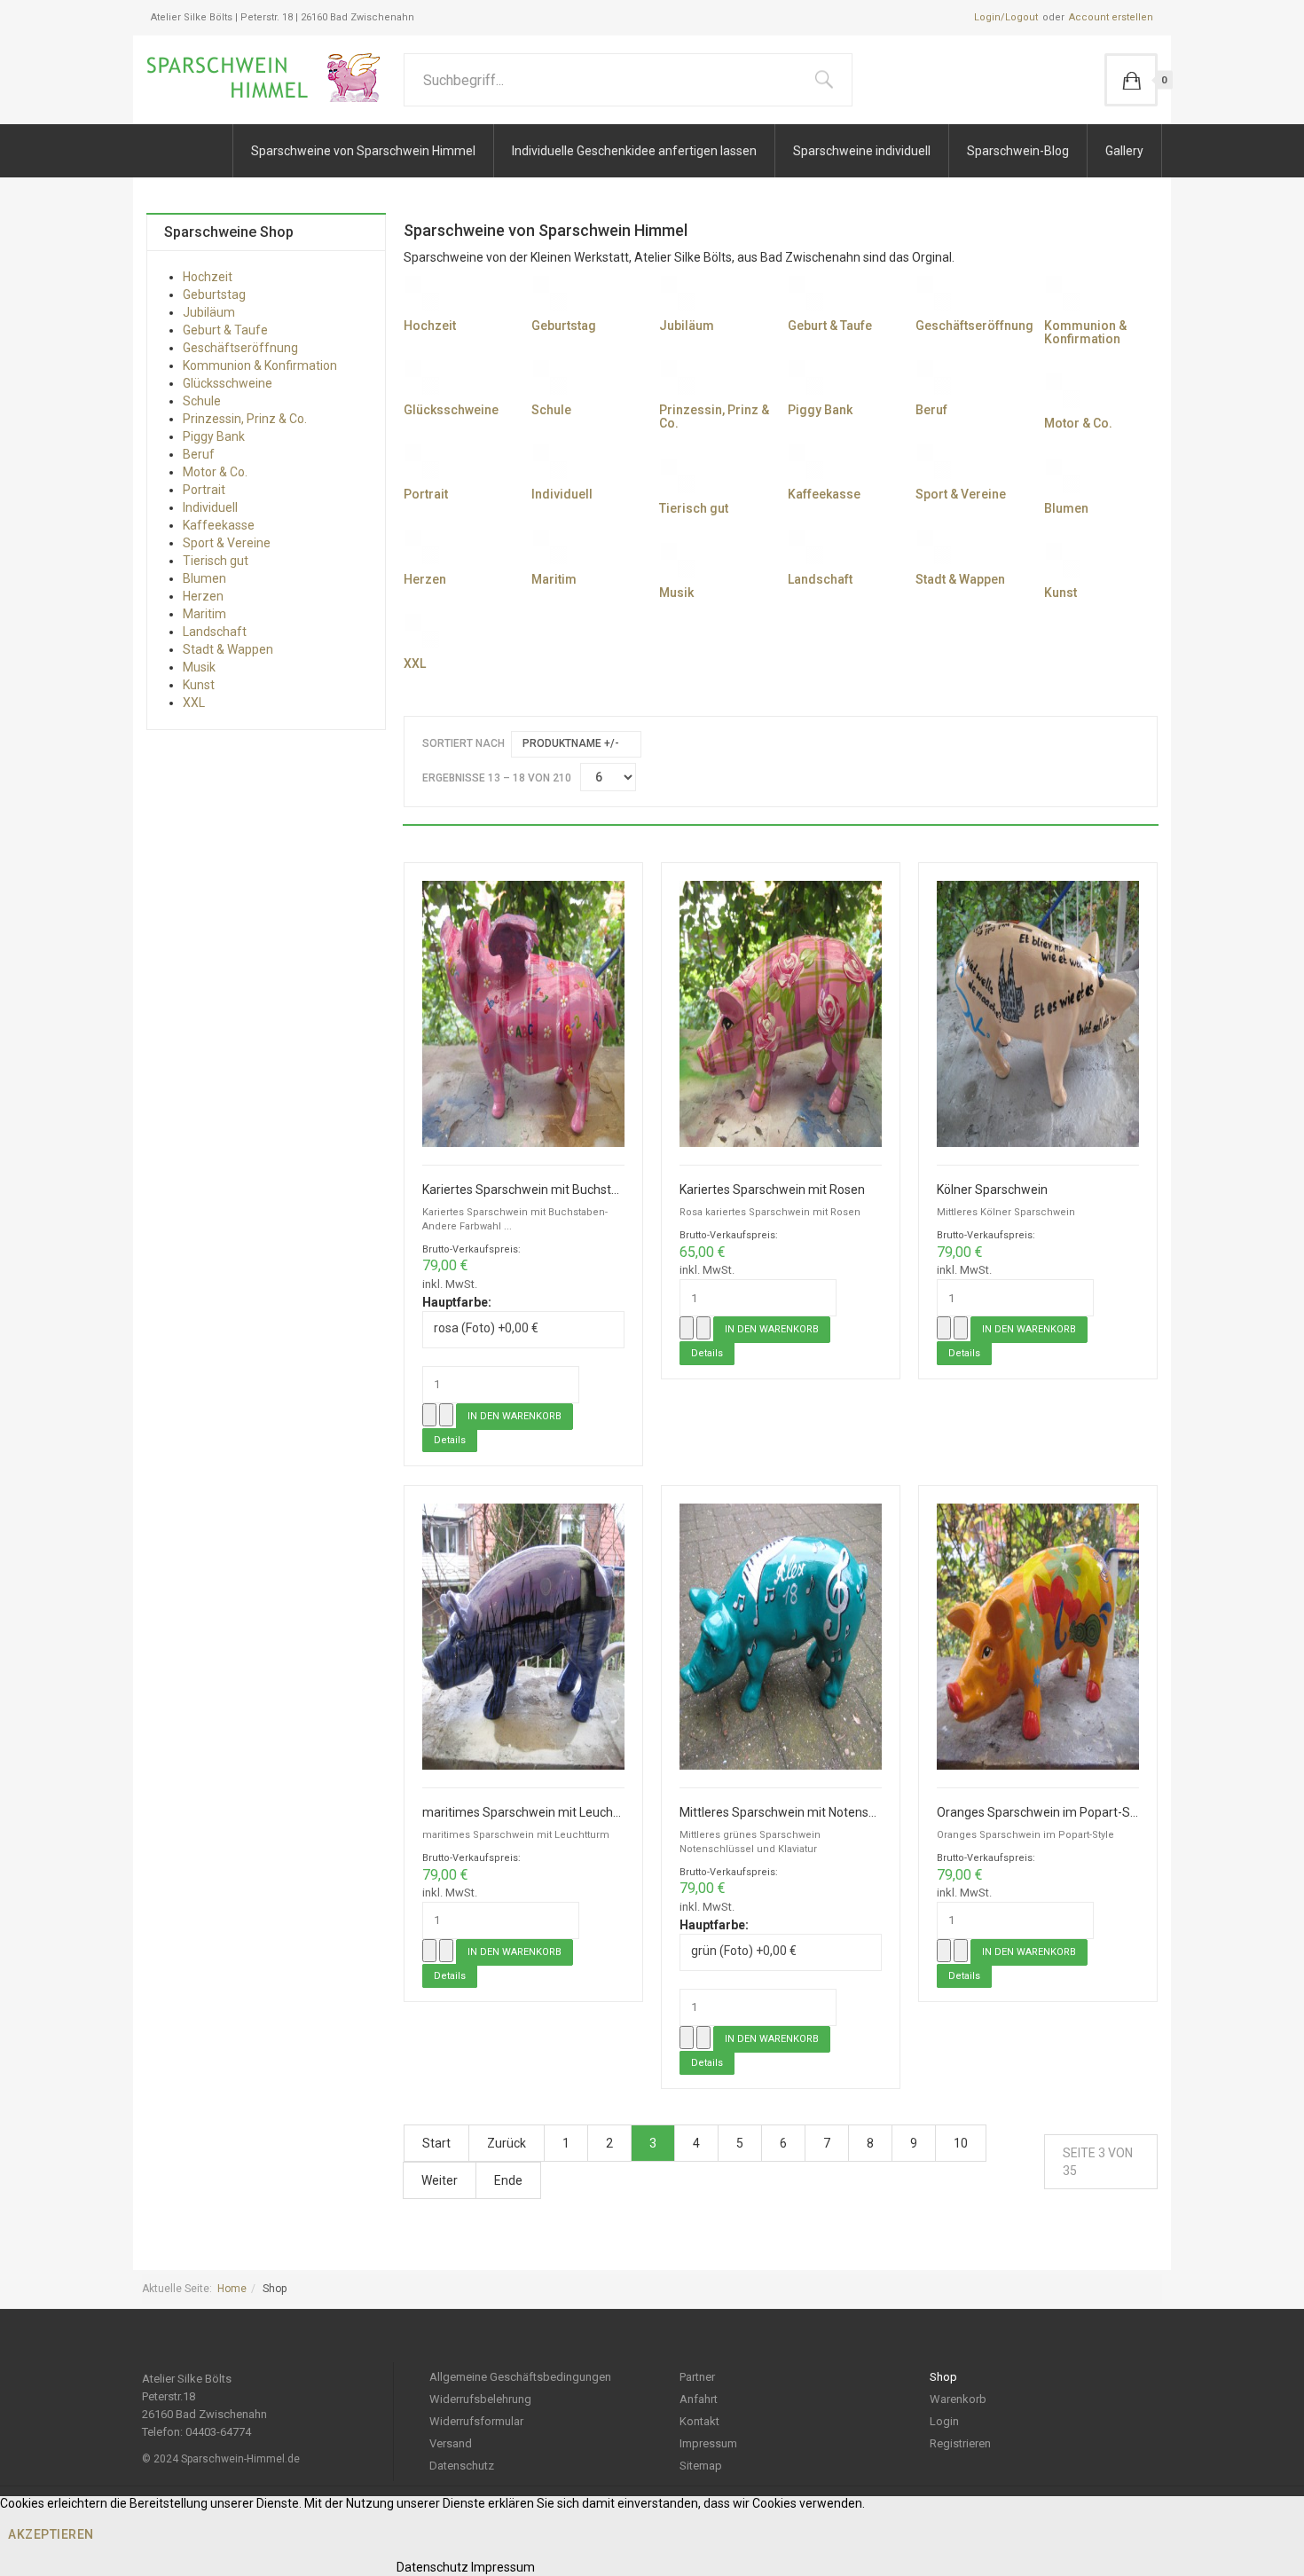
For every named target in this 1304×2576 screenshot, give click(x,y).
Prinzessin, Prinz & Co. (714, 416)
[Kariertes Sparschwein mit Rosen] (781, 1013)
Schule (551, 410)
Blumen (1066, 508)
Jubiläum (687, 326)
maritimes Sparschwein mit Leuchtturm (523, 1813)
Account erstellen (1111, 17)
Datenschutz (462, 2466)
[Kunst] (1062, 559)
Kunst (1060, 593)
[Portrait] (421, 460)
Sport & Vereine (961, 494)
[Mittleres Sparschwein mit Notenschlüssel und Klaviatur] (781, 1635)
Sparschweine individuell (862, 151)
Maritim (554, 579)
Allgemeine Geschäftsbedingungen (520, 2377)
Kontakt (699, 2421)
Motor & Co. (1078, 423)
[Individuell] (549, 460)
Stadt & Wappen (960, 579)
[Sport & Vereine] (933, 460)
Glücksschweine (451, 410)
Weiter (440, 2180)
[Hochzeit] (421, 292)
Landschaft (820, 579)
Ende (508, 2180)
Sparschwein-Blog (1018, 151)
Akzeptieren (51, 2534)
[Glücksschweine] (421, 376)
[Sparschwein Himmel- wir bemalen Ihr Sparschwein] (269, 78)
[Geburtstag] (549, 292)
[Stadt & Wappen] (933, 546)
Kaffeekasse (824, 494)
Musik (676, 593)
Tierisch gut (694, 508)
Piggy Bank (820, 410)
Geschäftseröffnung (974, 326)
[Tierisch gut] (677, 475)
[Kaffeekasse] (805, 460)
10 (961, 2143)
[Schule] (549, 376)
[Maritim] (549, 546)
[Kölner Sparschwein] (1038, 1013)
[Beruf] (933, 376)
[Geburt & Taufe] (805, 292)
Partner (697, 2377)
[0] (1131, 80)
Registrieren (960, 2443)
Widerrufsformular (476, 2421)
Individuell (562, 494)
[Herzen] (421, 546)
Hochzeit (430, 326)
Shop (943, 2377)
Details (450, 1440)
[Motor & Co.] (1062, 389)
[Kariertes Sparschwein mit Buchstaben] (523, 1013)
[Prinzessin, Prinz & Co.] (677, 376)
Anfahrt (699, 2399)
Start (436, 2143)
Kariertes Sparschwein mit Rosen (772, 1190)
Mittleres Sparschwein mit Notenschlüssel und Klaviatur (781, 1813)
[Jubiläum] (677, 292)
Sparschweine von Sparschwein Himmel (363, 151)
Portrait (426, 494)
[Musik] (677, 559)
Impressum (708, 2443)
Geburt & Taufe (830, 326)
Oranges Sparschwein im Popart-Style (1038, 1813)
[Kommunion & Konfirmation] (1062, 292)
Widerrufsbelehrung (480, 2399)
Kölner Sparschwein (992, 1190)
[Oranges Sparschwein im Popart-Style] (1038, 1635)
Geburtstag (564, 326)
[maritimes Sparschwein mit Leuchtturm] (523, 1635)
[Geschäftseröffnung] (933, 292)
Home (232, 2289)
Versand (451, 2443)
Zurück (507, 2143)
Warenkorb (958, 2399)
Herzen (425, 579)
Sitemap (701, 2466)
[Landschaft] (805, 546)
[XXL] (421, 630)
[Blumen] (1062, 475)
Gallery (1124, 151)
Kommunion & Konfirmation (1085, 332)
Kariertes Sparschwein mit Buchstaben (523, 1190)
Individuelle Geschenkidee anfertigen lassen (634, 151)
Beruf (931, 410)
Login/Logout (1006, 17)
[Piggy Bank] (805, 376)
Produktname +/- (571, 743)
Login (944, 2421)
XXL (415, 664)
